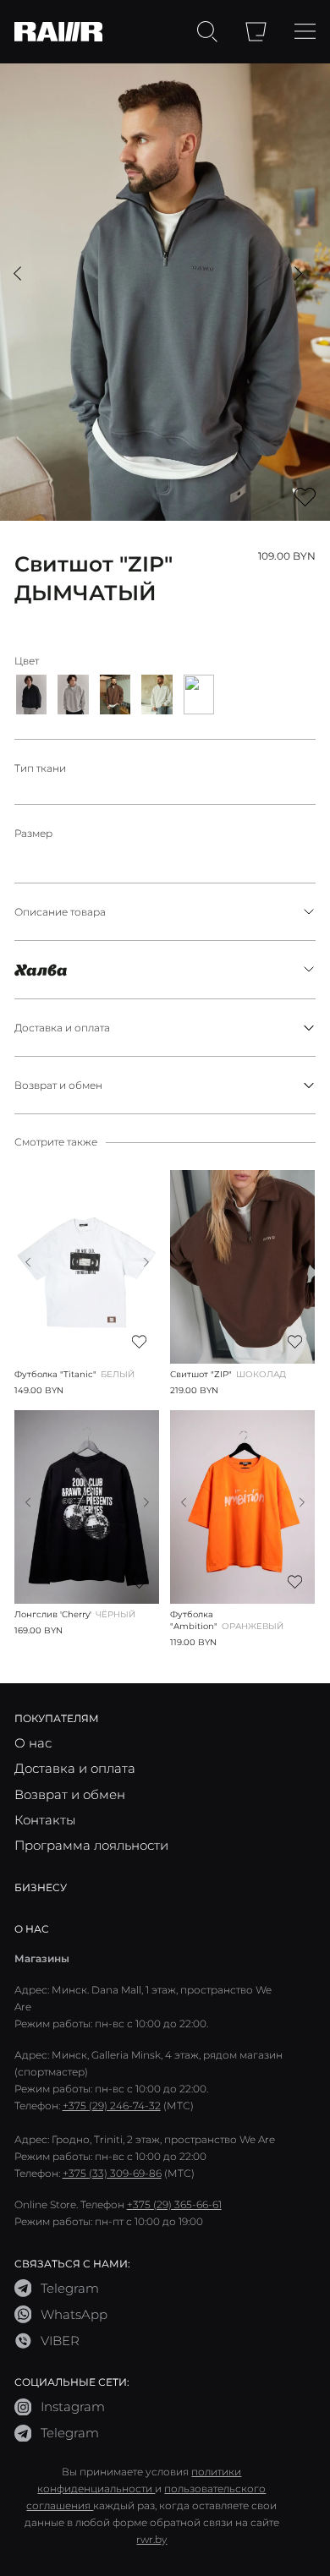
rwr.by (151, 2539)
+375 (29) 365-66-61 (174, 2204)
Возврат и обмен (58, 1085)
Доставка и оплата (62, 1027)
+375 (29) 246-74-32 (112, 2105)
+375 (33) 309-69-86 (112, 2173)
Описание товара (60, 911)
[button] (17, 273)
